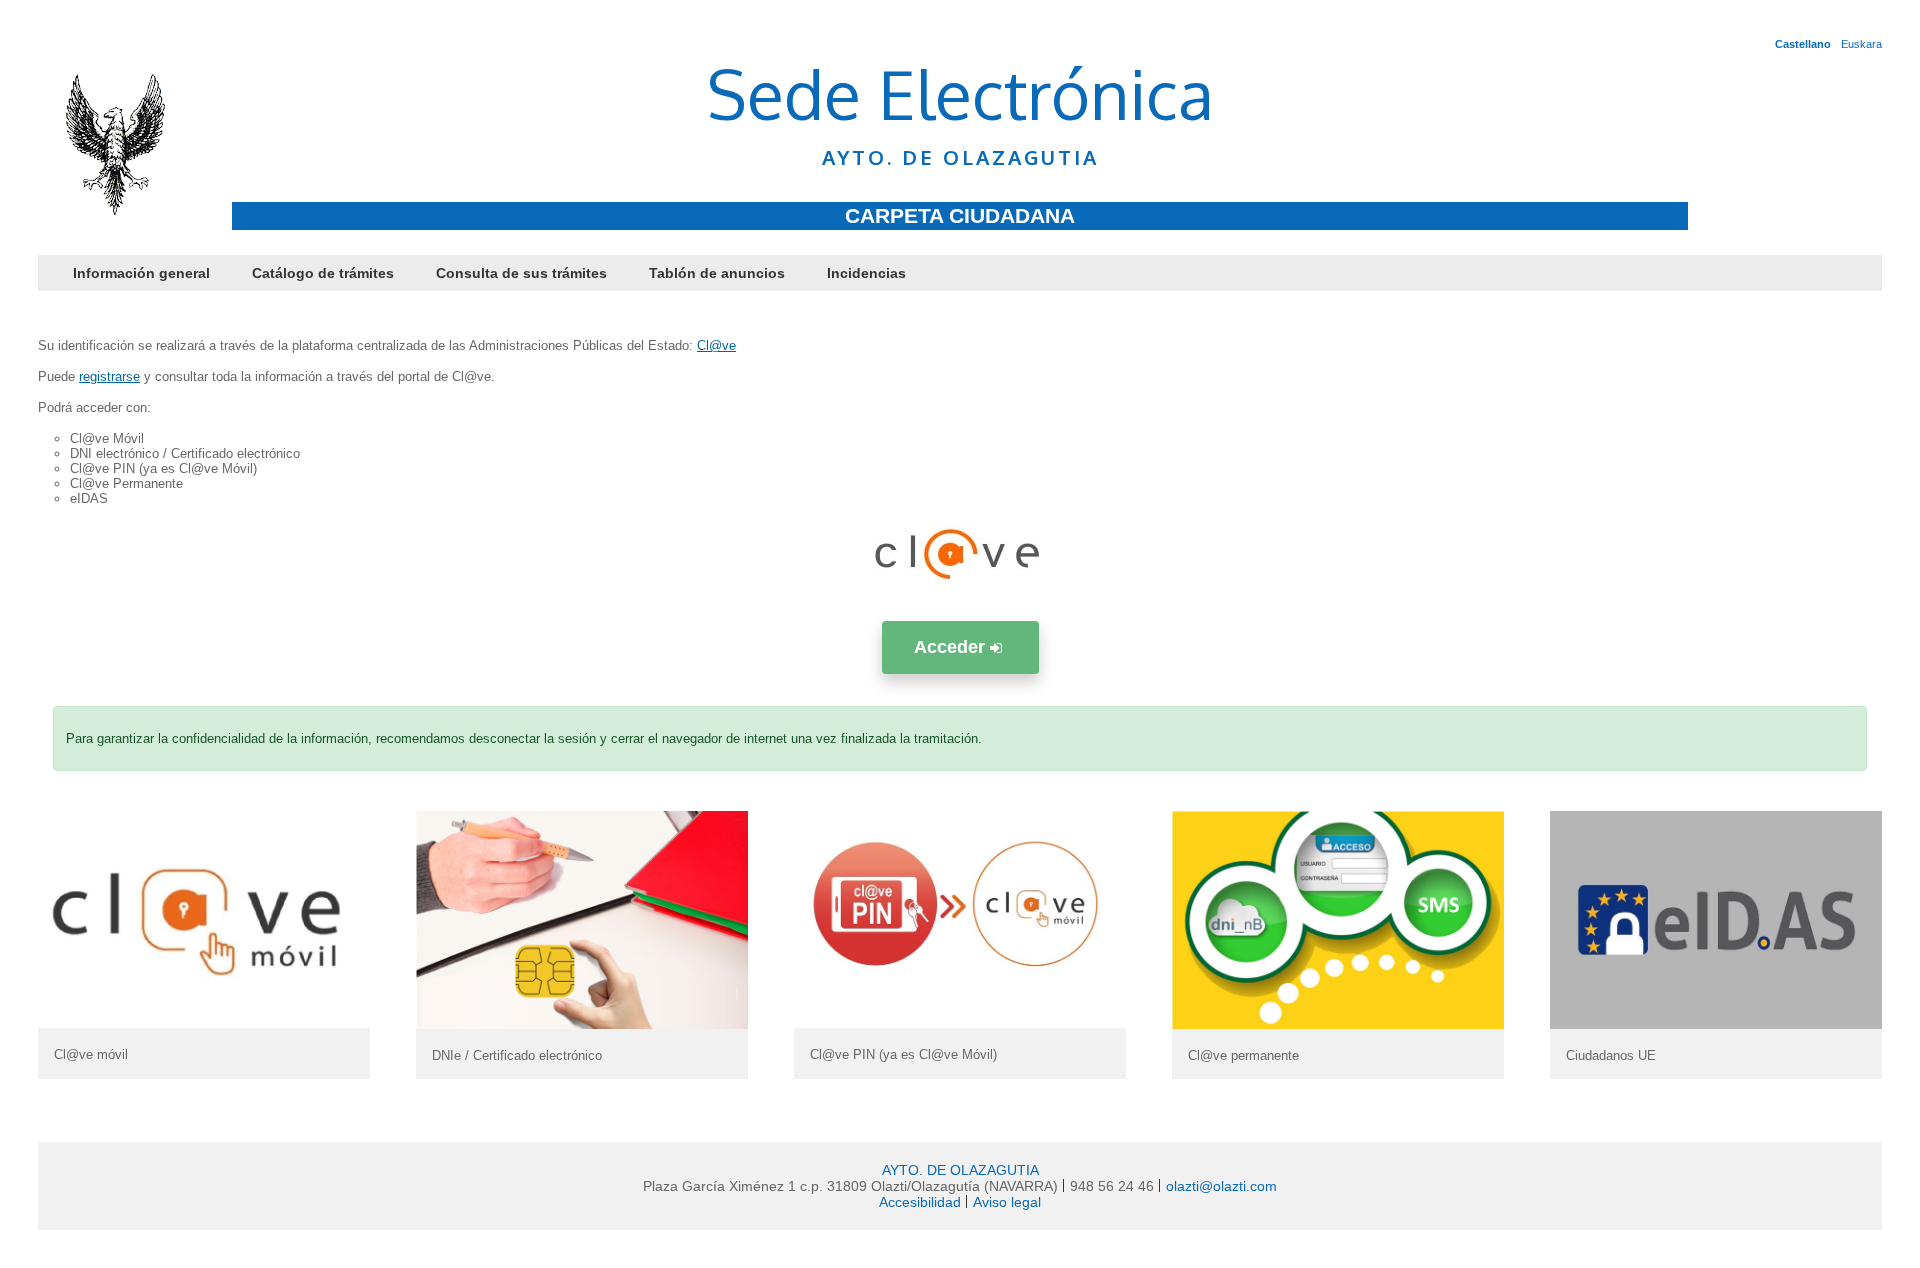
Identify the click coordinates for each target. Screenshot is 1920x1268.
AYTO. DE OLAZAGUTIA (960, 1170)
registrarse (109, 376)
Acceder (952, 647)
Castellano (1803, 44)
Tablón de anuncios (717, 273)
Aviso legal (1007, 1202)
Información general (141, 273)
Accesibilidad (920, 1202)
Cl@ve (716, 345)
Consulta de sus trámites (521, 273)
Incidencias (866, 273)
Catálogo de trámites (323, 273)
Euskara (1861, 44)
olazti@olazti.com (1221, 1186)
